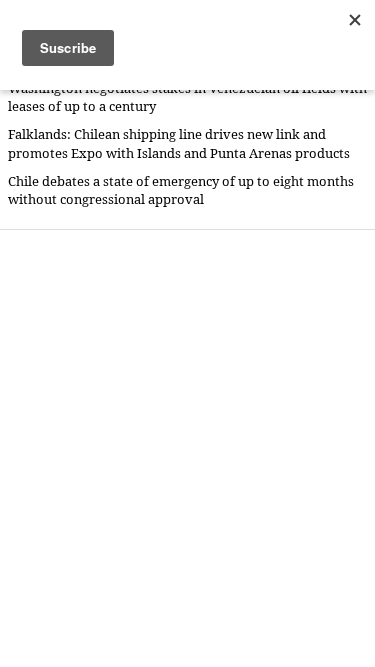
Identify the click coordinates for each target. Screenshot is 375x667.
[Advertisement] (187, 447)
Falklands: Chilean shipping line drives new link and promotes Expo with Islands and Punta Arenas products (179, 143)
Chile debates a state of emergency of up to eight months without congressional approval (181, 190)
